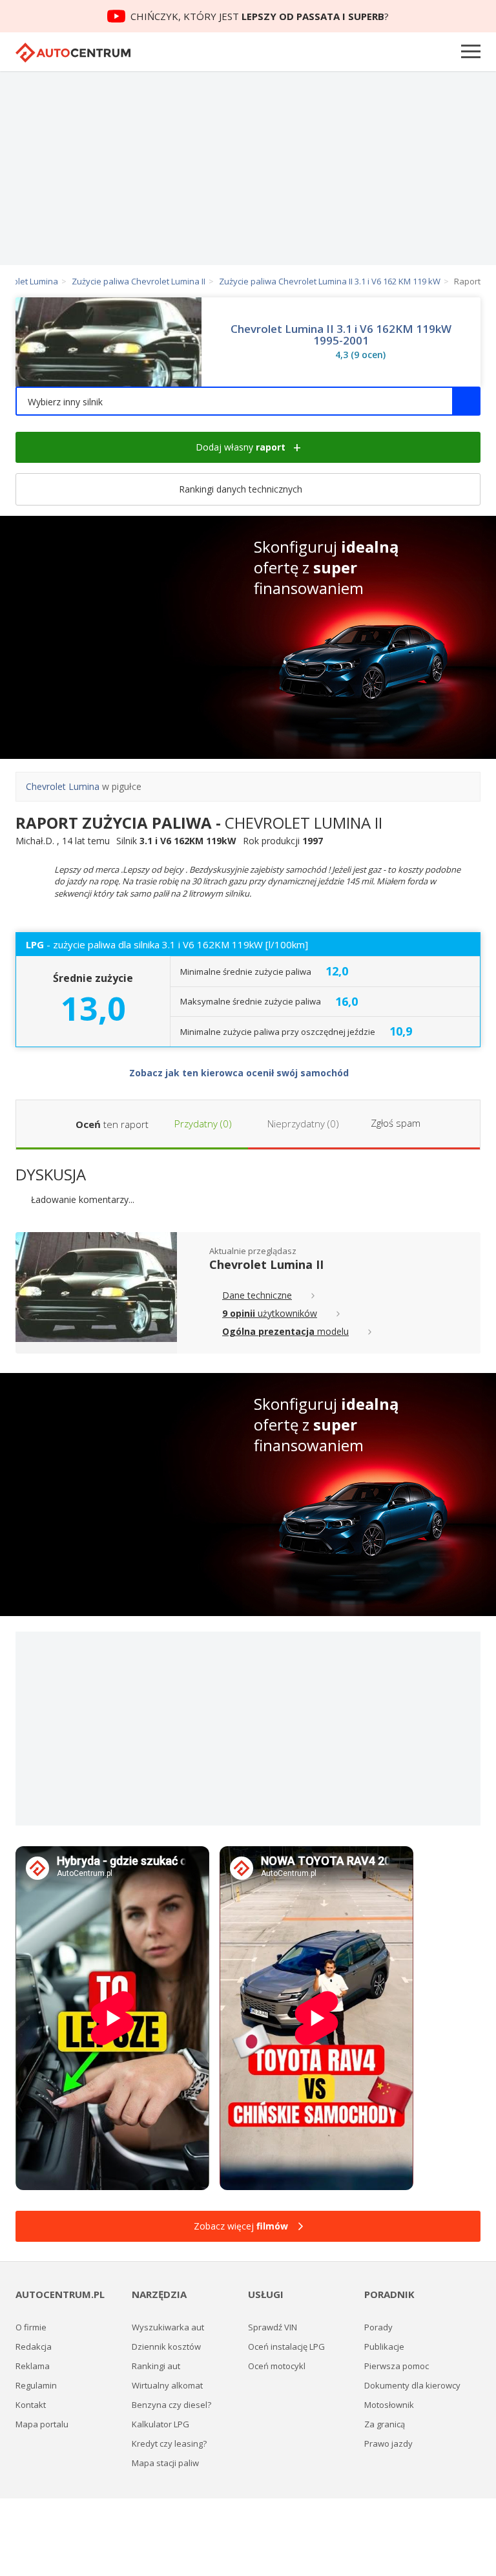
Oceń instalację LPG (286, 2347)
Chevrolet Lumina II (266, 1264)
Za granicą (385, 2424)
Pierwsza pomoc (397, 2366)
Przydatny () (202, 1123)
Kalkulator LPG (160, 2424)
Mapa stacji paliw (165, 2463)
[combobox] (248, 401)
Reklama (33, 2366)
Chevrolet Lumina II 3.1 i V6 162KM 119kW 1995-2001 (341, 335)
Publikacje (384, 2347)
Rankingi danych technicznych (242, 489)
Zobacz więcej (241, 2226)
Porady (378, 2327)
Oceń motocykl (277, 2366)
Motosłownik (389, 2405)
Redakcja (34, 2347)
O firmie (31, 2327)
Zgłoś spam (396, 1123)
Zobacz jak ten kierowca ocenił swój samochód (240, 1073)
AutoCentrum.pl (73, 53)
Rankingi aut (156, 2366)
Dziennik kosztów (166, 2347)
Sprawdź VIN (273, 2327)
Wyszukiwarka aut (168, 2327)
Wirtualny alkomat (167, 2385)
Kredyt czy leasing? (169, 2443)
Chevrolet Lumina (63, 786)
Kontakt (31, 2405)
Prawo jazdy (388, 2443)
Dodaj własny (241, 447)
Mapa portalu (42, 2424)
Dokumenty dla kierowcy (412, 2385)
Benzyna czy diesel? (171, 2405)
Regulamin (36, 2385)
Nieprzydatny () (302, 1123)
